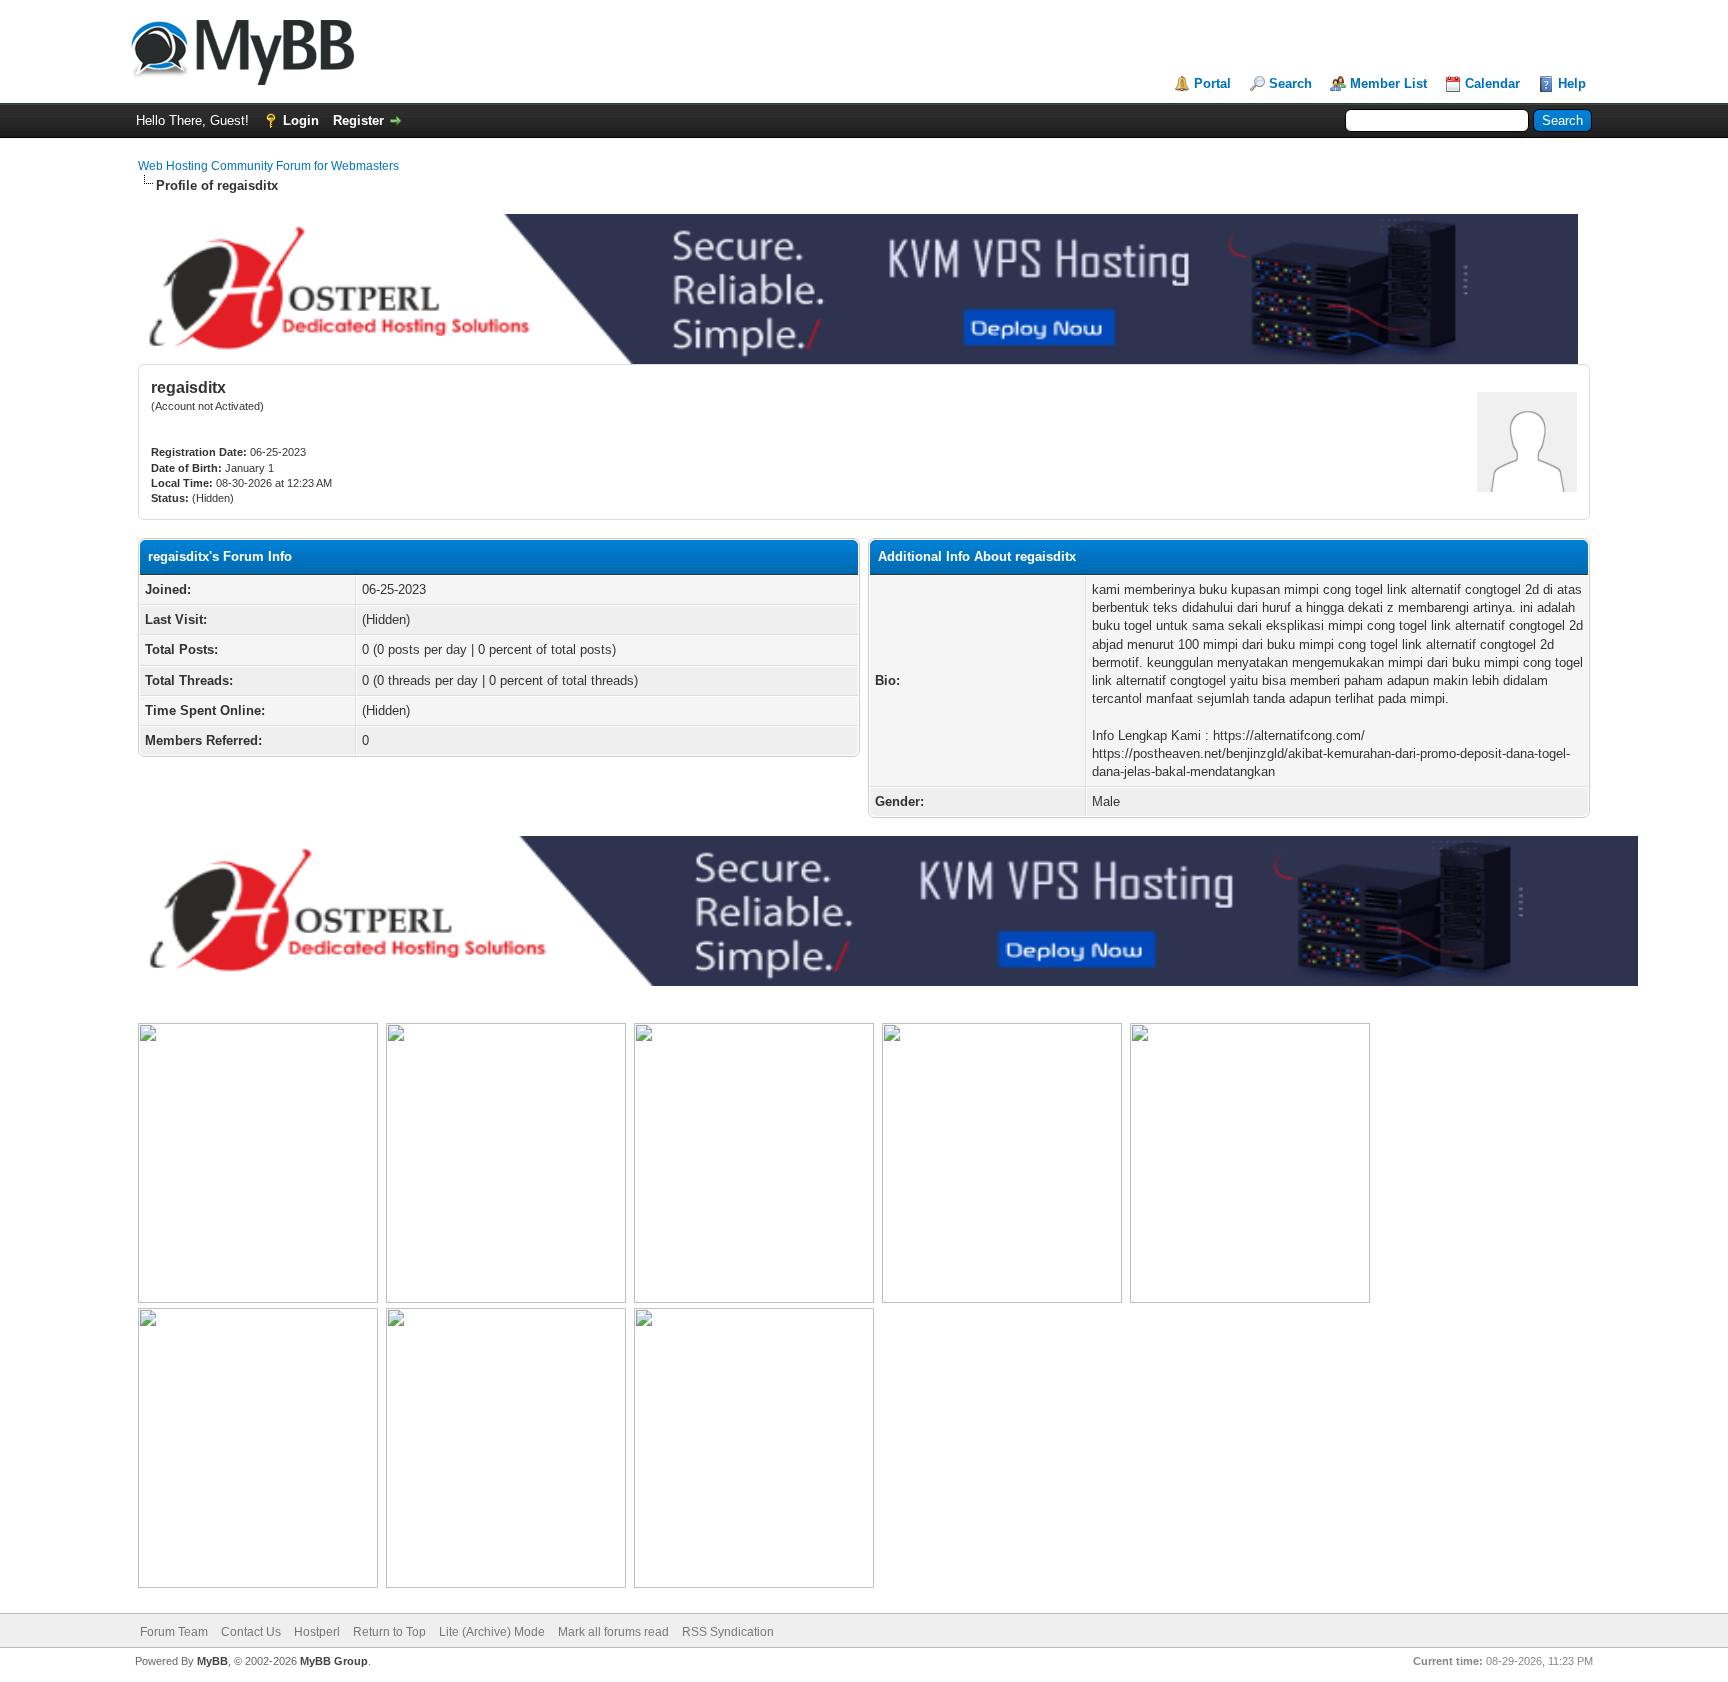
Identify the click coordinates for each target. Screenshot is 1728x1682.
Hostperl (317, 1632)
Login (301, 120)
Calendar (1492, 83)
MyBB (212, 1661)
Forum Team (174, 1632)
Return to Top (389, 1632)
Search (1290, 83)
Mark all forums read (613, 1632)
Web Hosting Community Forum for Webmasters (268, 166)
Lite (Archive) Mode (492, 1632)
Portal (1212, 83)
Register (358, 120)
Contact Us (251, 1632)
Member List (1388, 83)
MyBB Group (334, 1661)
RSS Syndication (728, 1632)
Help (1572, 83)
